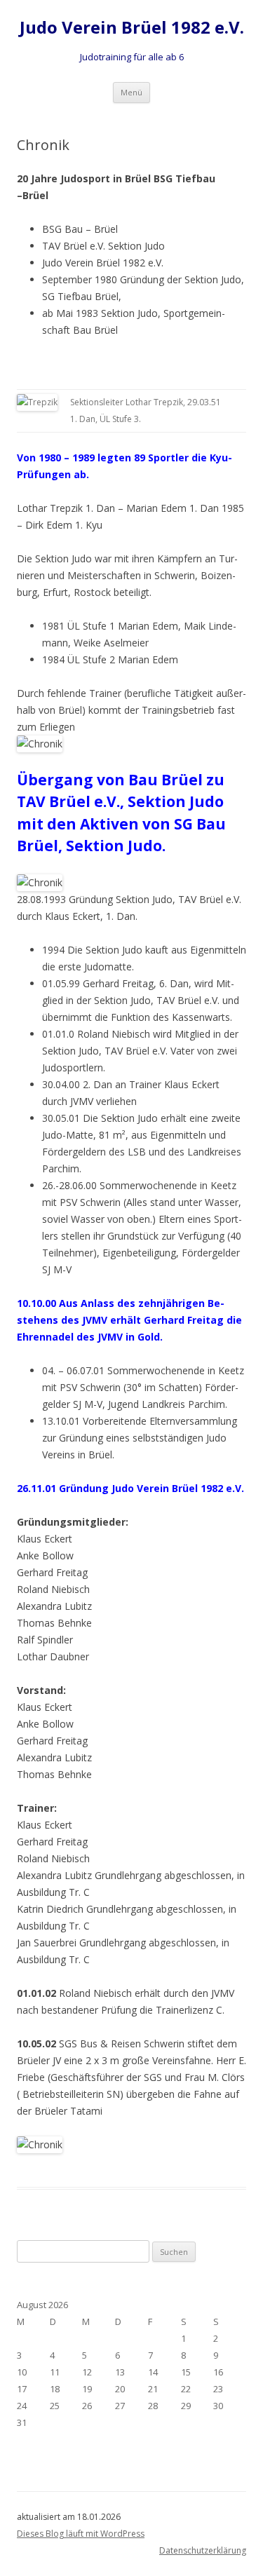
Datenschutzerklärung (203, 2550)
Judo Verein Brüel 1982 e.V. (132, 28)
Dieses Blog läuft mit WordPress (81, 2534)
